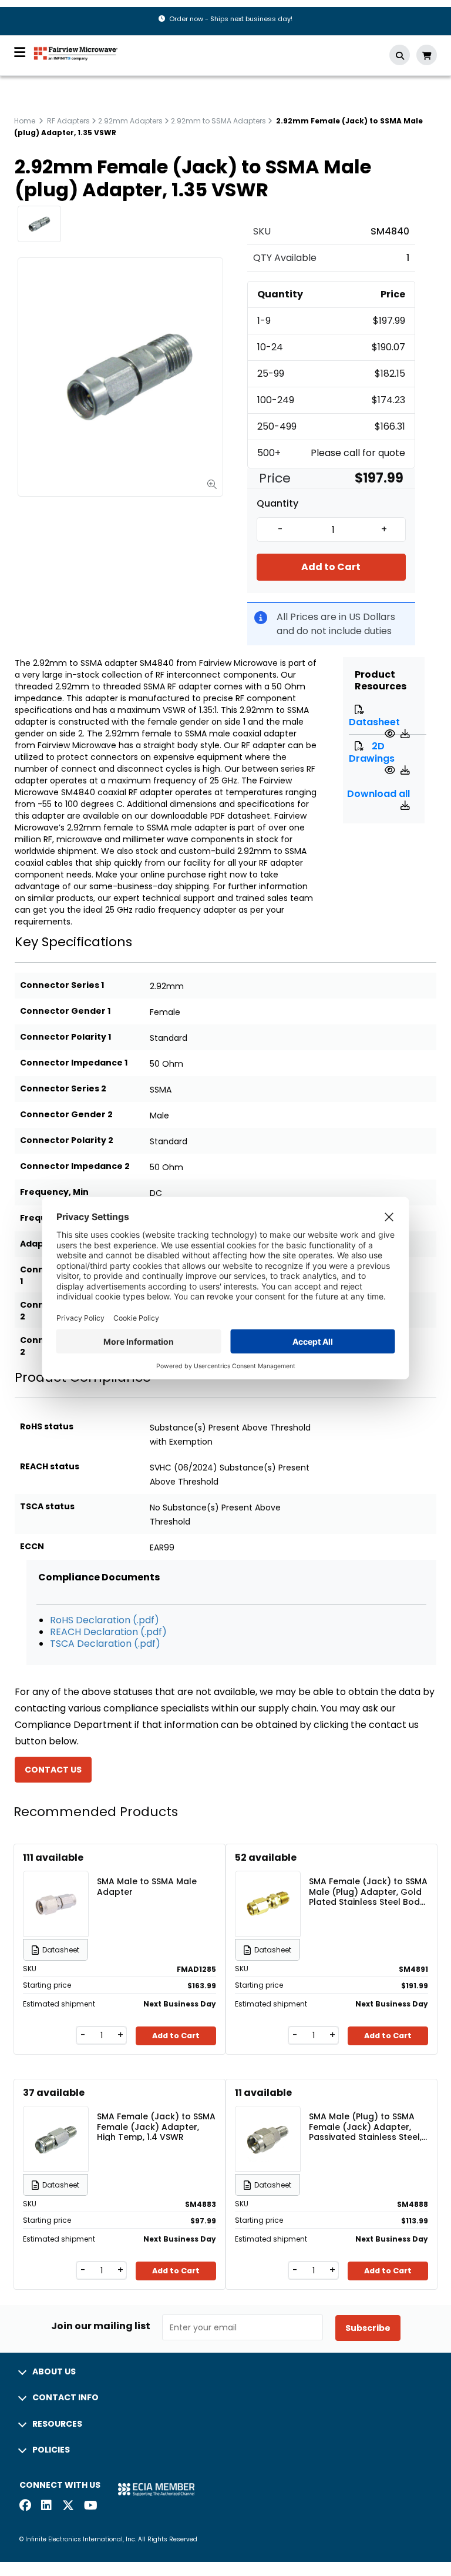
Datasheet (374, 722)
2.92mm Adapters (130, 121)
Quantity (277, 504)
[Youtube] (90, 2506)
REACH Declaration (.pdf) (108, 1632)
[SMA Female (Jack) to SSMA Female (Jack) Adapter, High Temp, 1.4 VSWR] (56, 2121)
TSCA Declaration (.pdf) (105, 1644)
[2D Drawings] (391, 770)
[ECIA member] (156, 2489)
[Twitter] (68, 2506)
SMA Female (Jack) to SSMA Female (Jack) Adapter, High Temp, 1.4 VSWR (156, 2126)
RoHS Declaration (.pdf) (105, 1620)
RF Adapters (68, 121)
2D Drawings (372, 752)
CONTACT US (53, 1770)
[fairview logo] (76, 53)
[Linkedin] (47, 2506)
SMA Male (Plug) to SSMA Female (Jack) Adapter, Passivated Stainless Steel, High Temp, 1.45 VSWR (365, 2126)
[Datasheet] (391, 734)
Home (25, 121)
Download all (378, 794)
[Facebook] (25, 2506)
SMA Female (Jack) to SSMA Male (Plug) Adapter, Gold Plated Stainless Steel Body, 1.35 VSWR (368, 1891)
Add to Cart (331, 567)
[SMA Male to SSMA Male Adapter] (56, 1886)
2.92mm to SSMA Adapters (218, 121)
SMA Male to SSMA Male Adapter (147, 1887)
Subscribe (368, 2328)
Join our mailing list (101, 2326)
